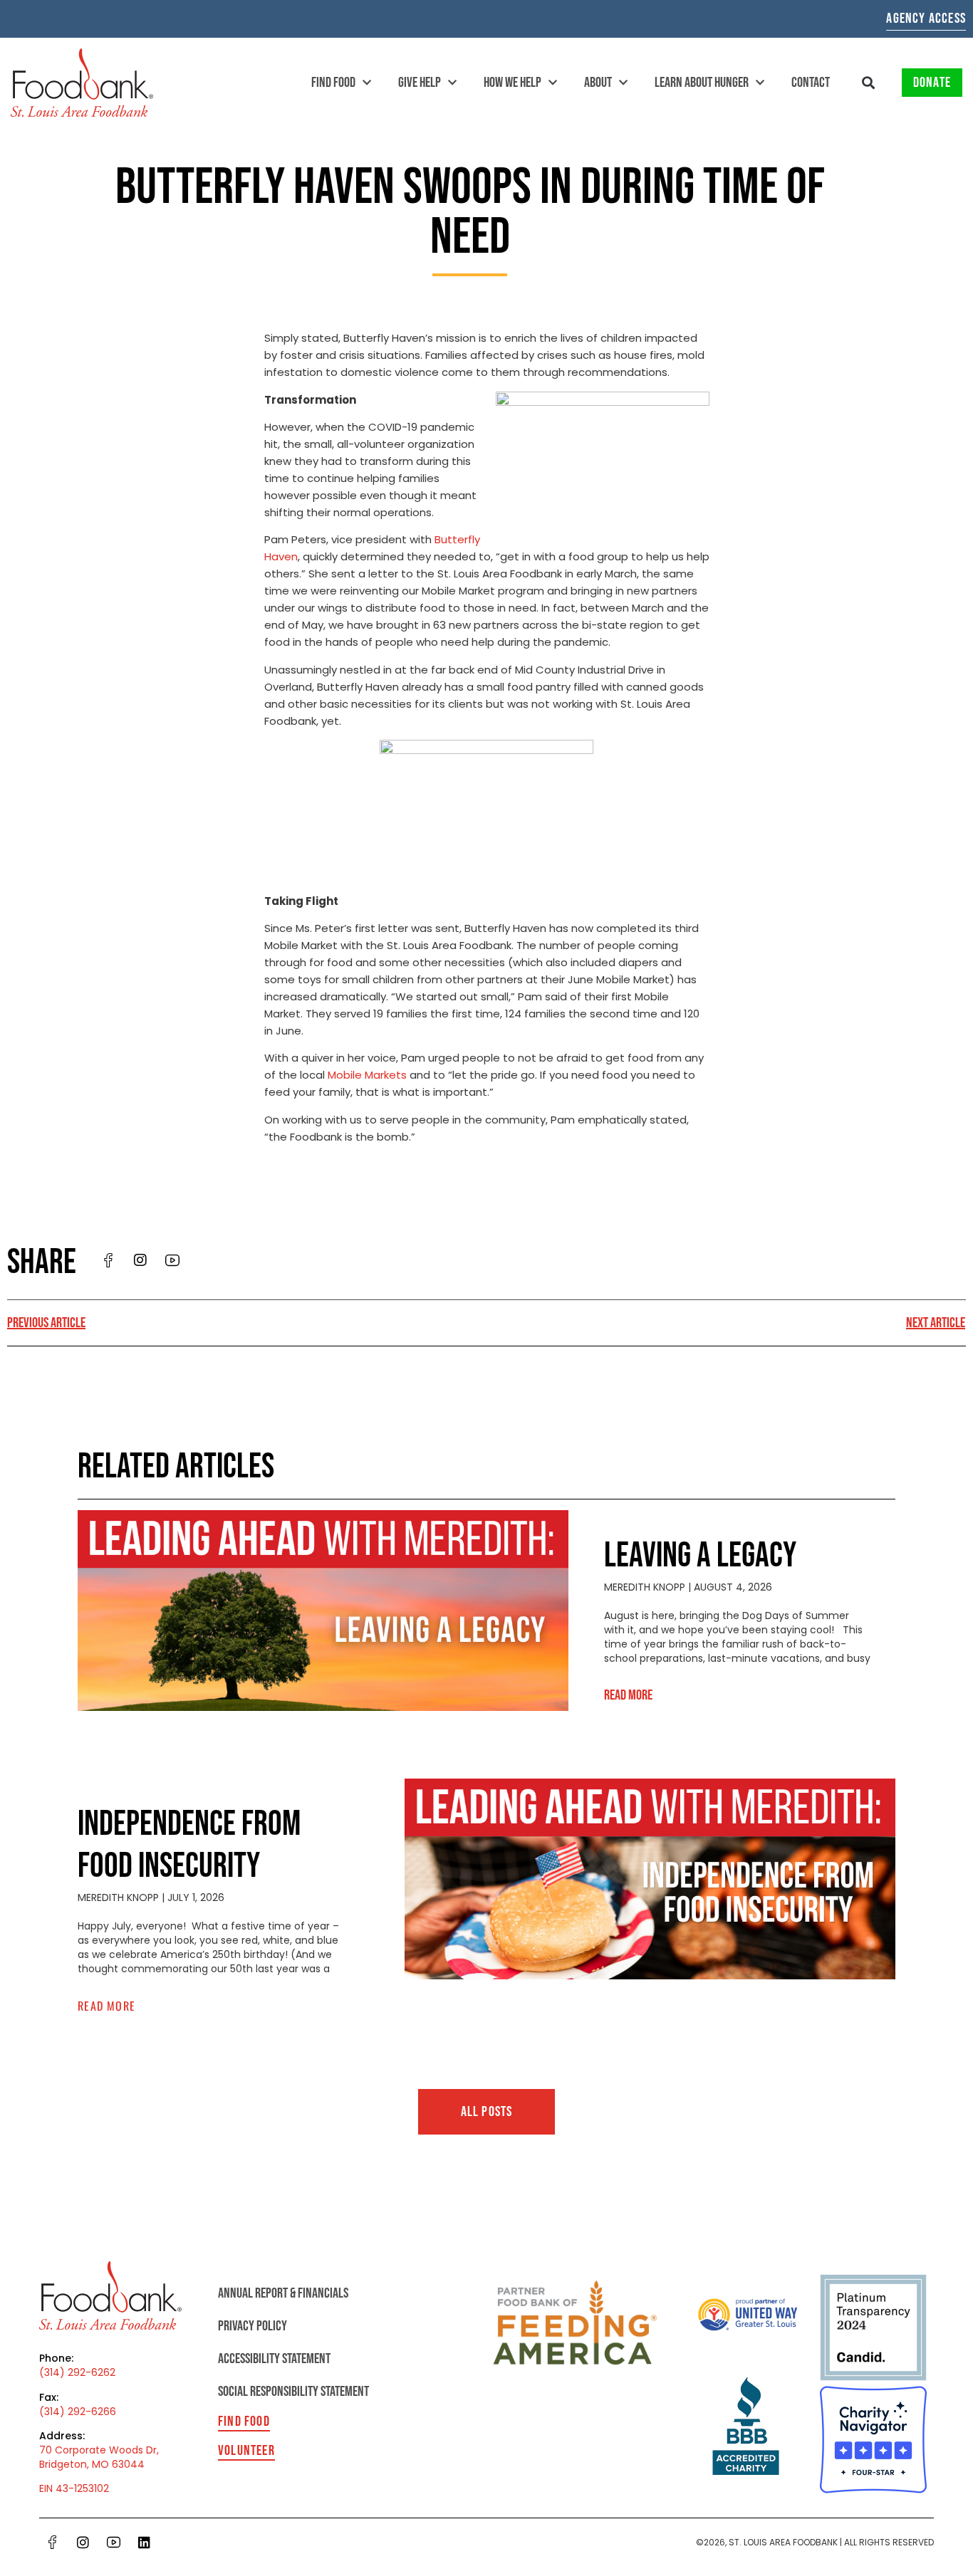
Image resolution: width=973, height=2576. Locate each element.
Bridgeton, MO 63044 (92, 2464)
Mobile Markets (367, 1075)
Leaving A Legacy (700, 1556)
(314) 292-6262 (77, 2372)
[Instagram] (83, 2542)
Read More (628, 1695)
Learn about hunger (702, 83)
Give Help (420, 83)
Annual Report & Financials (283, 2293)
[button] (869, 83)
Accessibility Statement (274, 2359)
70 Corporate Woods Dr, (99, 2450)
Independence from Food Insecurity (189, 1845)
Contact (811, 83)
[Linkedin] (145, 2542)
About (598, 83)
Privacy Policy (253, 2326)
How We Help (512, 83)
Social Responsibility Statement (293, 2392)
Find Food (333, 83)
